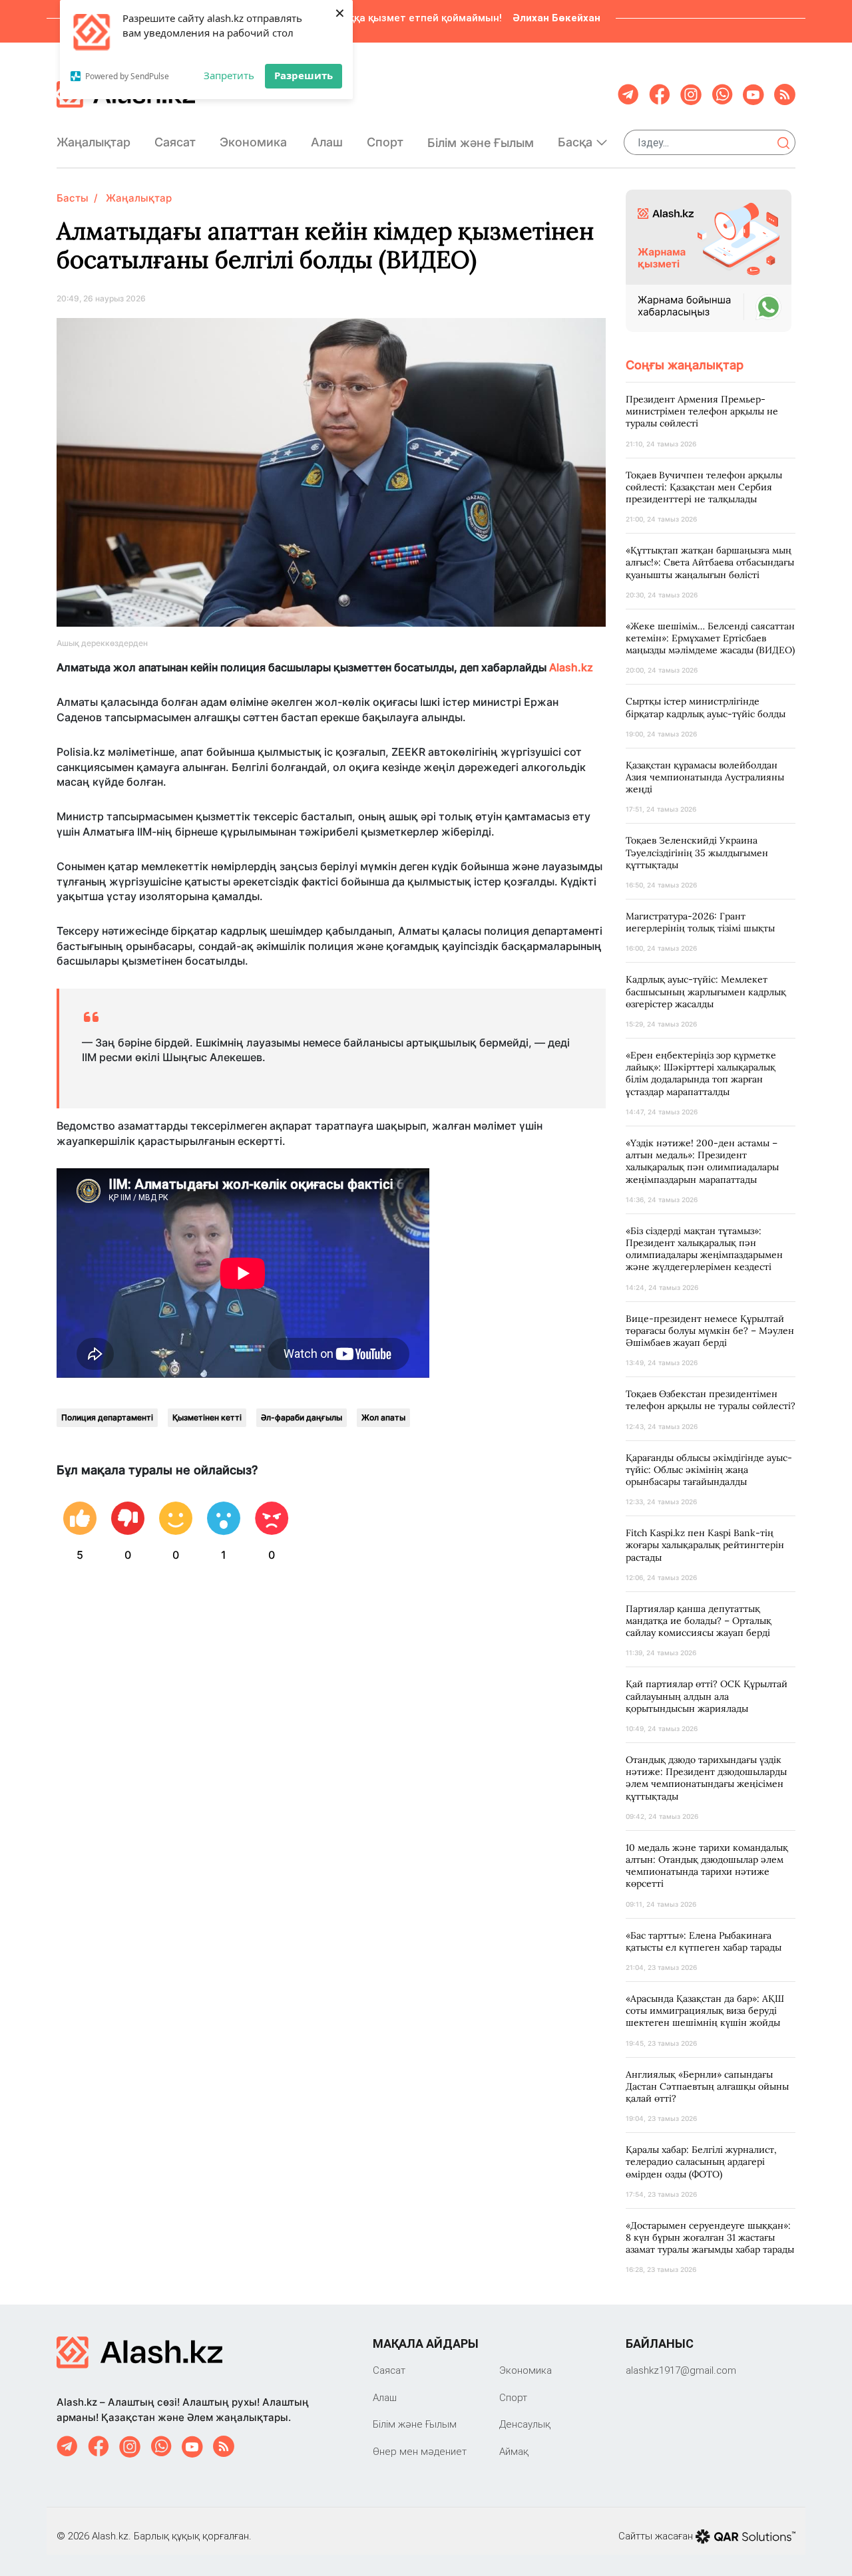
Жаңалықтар (94, 142)
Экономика (253, 142)
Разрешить (304, 75)
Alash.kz (572, 667)
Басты (73, 198)
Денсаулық (525, 2424)
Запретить (229, 75)
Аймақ (514, 2451)
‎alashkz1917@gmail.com (681, 2370)
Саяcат (175, 142)
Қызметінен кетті (207, 1417)
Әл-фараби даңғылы (302, 1417)
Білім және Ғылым (481, 143)
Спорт (385, 142)
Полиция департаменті (107, 1417)
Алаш (327, 142)
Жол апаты (383, 1417)
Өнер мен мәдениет (420, 2451)
